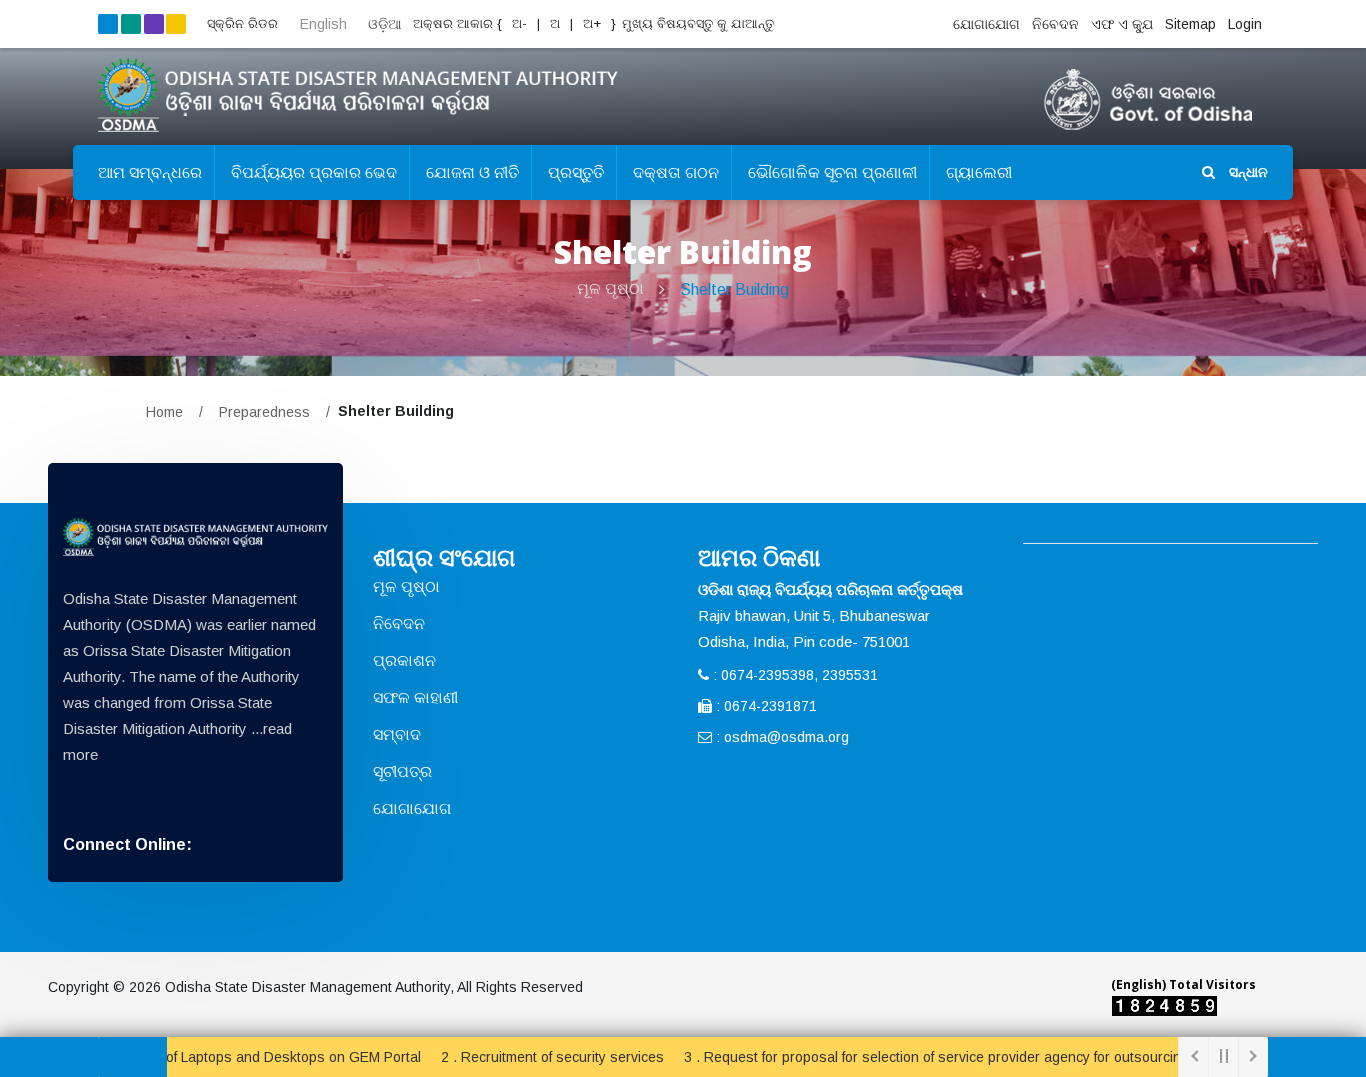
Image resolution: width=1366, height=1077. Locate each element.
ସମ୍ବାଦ (397, 734)
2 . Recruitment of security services (515, 1057)
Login (1245, 24)
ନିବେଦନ (1055, 24)
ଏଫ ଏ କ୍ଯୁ (1122, 24)
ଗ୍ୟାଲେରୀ (979, 172)
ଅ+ (594, 23)
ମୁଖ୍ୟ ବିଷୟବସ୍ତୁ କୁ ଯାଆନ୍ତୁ (698, 23)
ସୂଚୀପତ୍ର (402, 771)
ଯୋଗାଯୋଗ (986, 24)
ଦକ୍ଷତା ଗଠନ (676, 172)
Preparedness (264, 412)
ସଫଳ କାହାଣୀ (415, 697)
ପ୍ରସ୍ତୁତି (576, 172)
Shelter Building (734, 289)
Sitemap (1190, 24)
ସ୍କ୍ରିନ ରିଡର (242, 23)
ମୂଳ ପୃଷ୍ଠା (610, 288)
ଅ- (517, 23)
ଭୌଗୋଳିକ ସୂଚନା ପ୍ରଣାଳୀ (832, 172)
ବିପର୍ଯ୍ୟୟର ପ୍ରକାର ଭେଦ (314, 172)
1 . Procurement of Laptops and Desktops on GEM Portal (204, 1057)
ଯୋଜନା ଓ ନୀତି (472, 172)
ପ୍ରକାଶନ (404, 660)
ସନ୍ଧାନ (1246, 172)
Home (164, 412)
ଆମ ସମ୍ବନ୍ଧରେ (150, 172)
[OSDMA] (195, 537)
